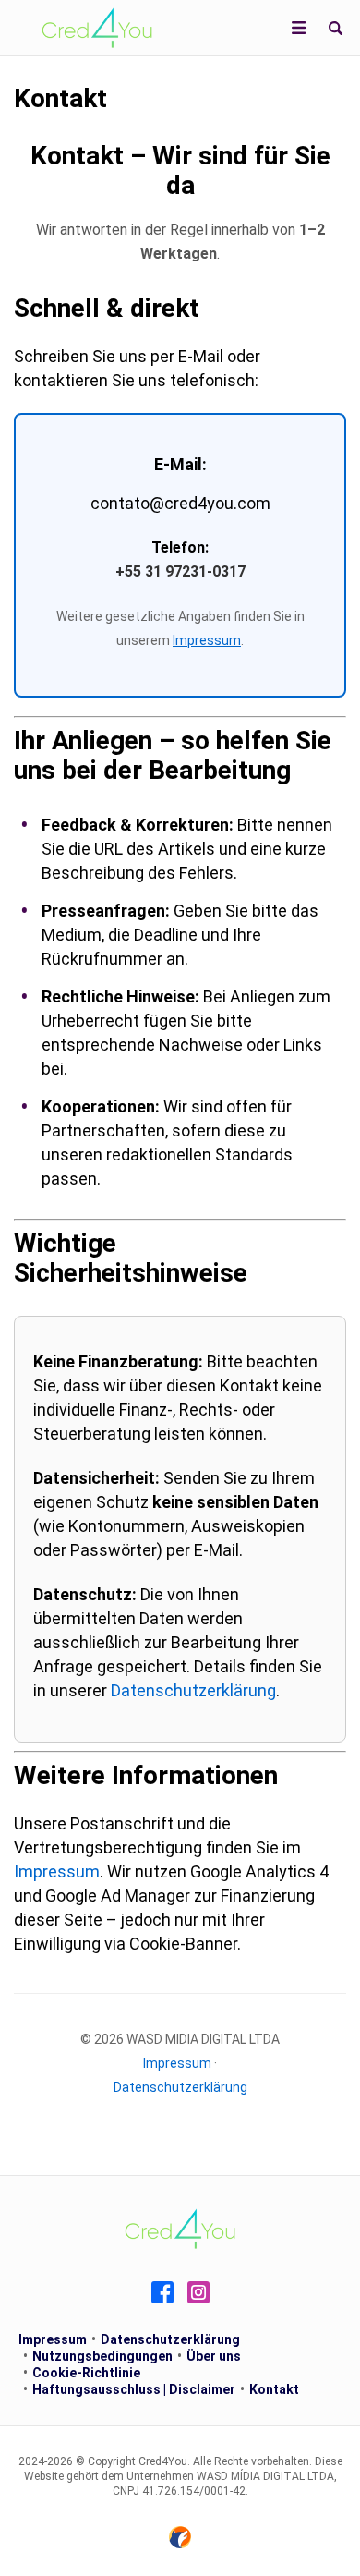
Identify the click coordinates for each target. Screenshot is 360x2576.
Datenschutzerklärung (193, 1690)
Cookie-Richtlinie (86, 2373)
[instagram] (198, 2292)
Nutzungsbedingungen (102, 2356)
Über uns (214, 2356)
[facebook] (162, 2292)
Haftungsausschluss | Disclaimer (134, 2389)
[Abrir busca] (335, 28)
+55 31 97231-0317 (180, 571)
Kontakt (274, 2389)
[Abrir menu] (299, 28)
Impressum (207, 640)
